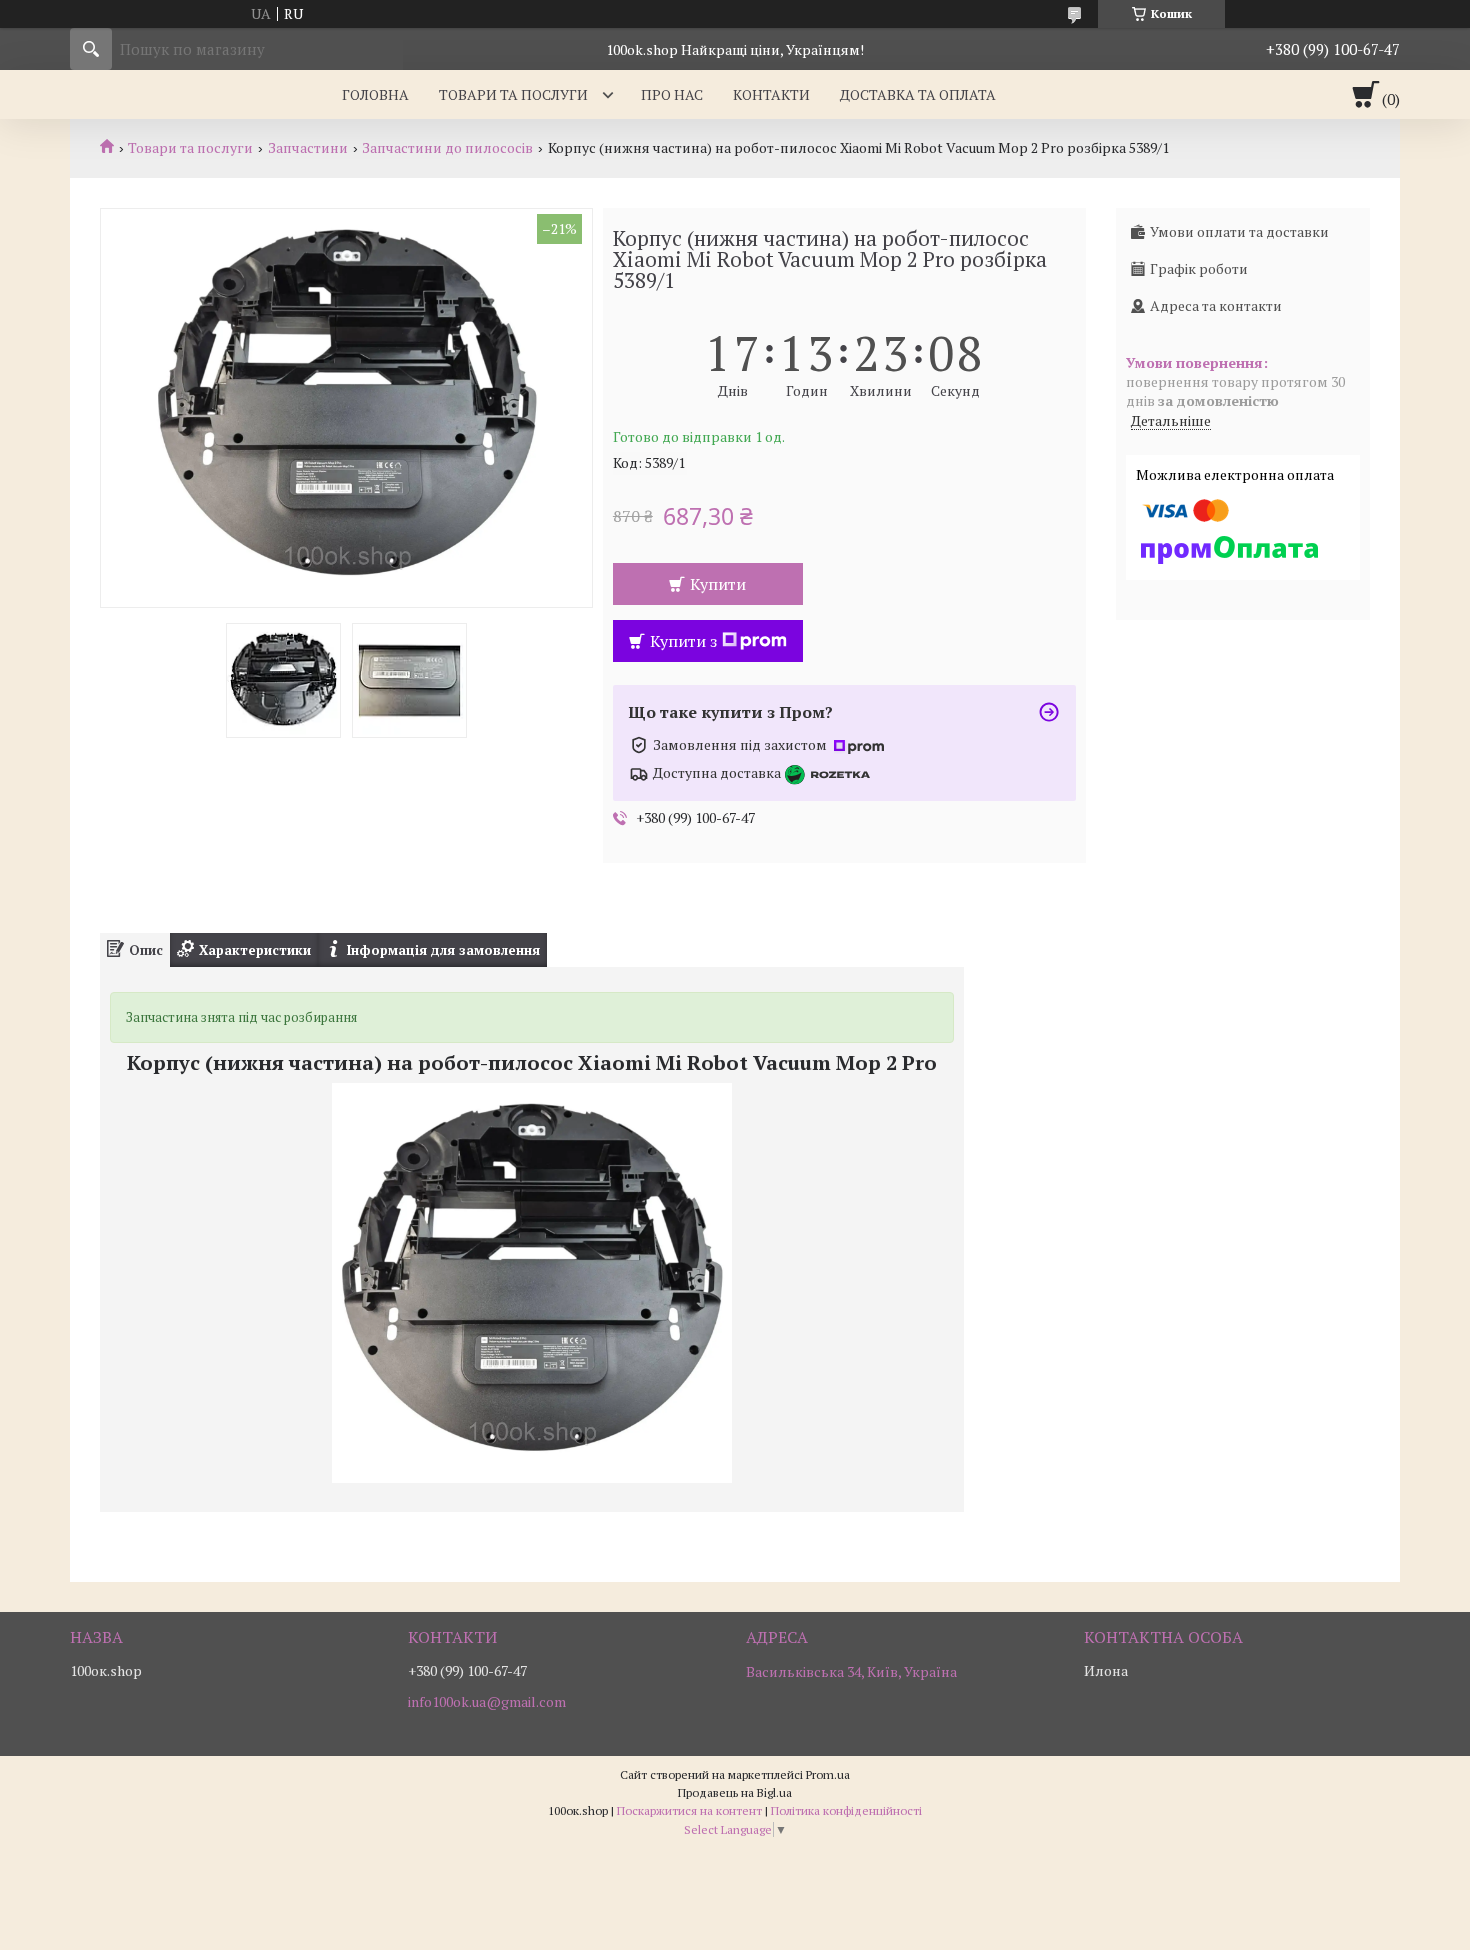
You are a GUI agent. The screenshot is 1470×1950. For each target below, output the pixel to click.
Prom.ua (828, 1774)
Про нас (672, 94)
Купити (718, 584)
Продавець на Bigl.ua (735, 1792)
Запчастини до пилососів (447, 148)
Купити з (683, 641)
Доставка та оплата (918, 94)
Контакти (771, 94)
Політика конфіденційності (846, 1810)
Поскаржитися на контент (689, 1810)
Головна (375, 94)
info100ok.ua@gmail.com (487, 1702)
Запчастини (308, 148)
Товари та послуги (513, 94)
